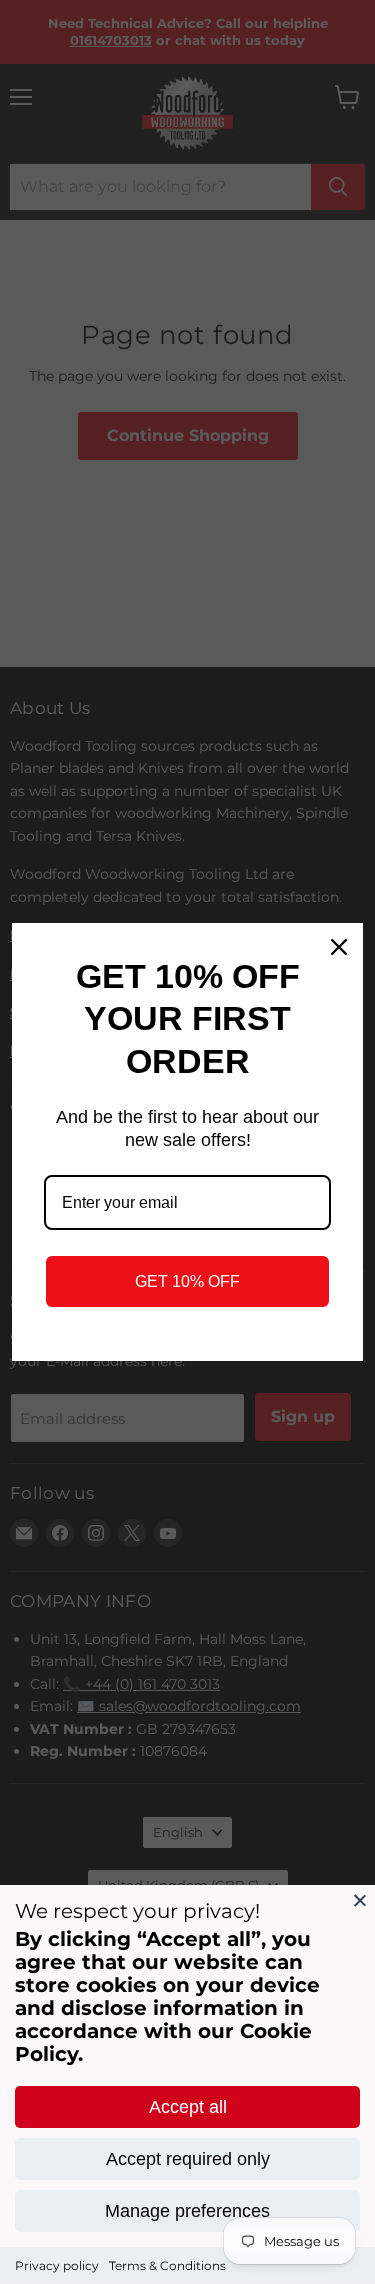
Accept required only (188, 2159)
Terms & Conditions (167, 2265)
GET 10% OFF (187, 1281)
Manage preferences (187, 2211)
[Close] (360, 1900)
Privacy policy (57, 2265)
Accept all (188, 2107)
